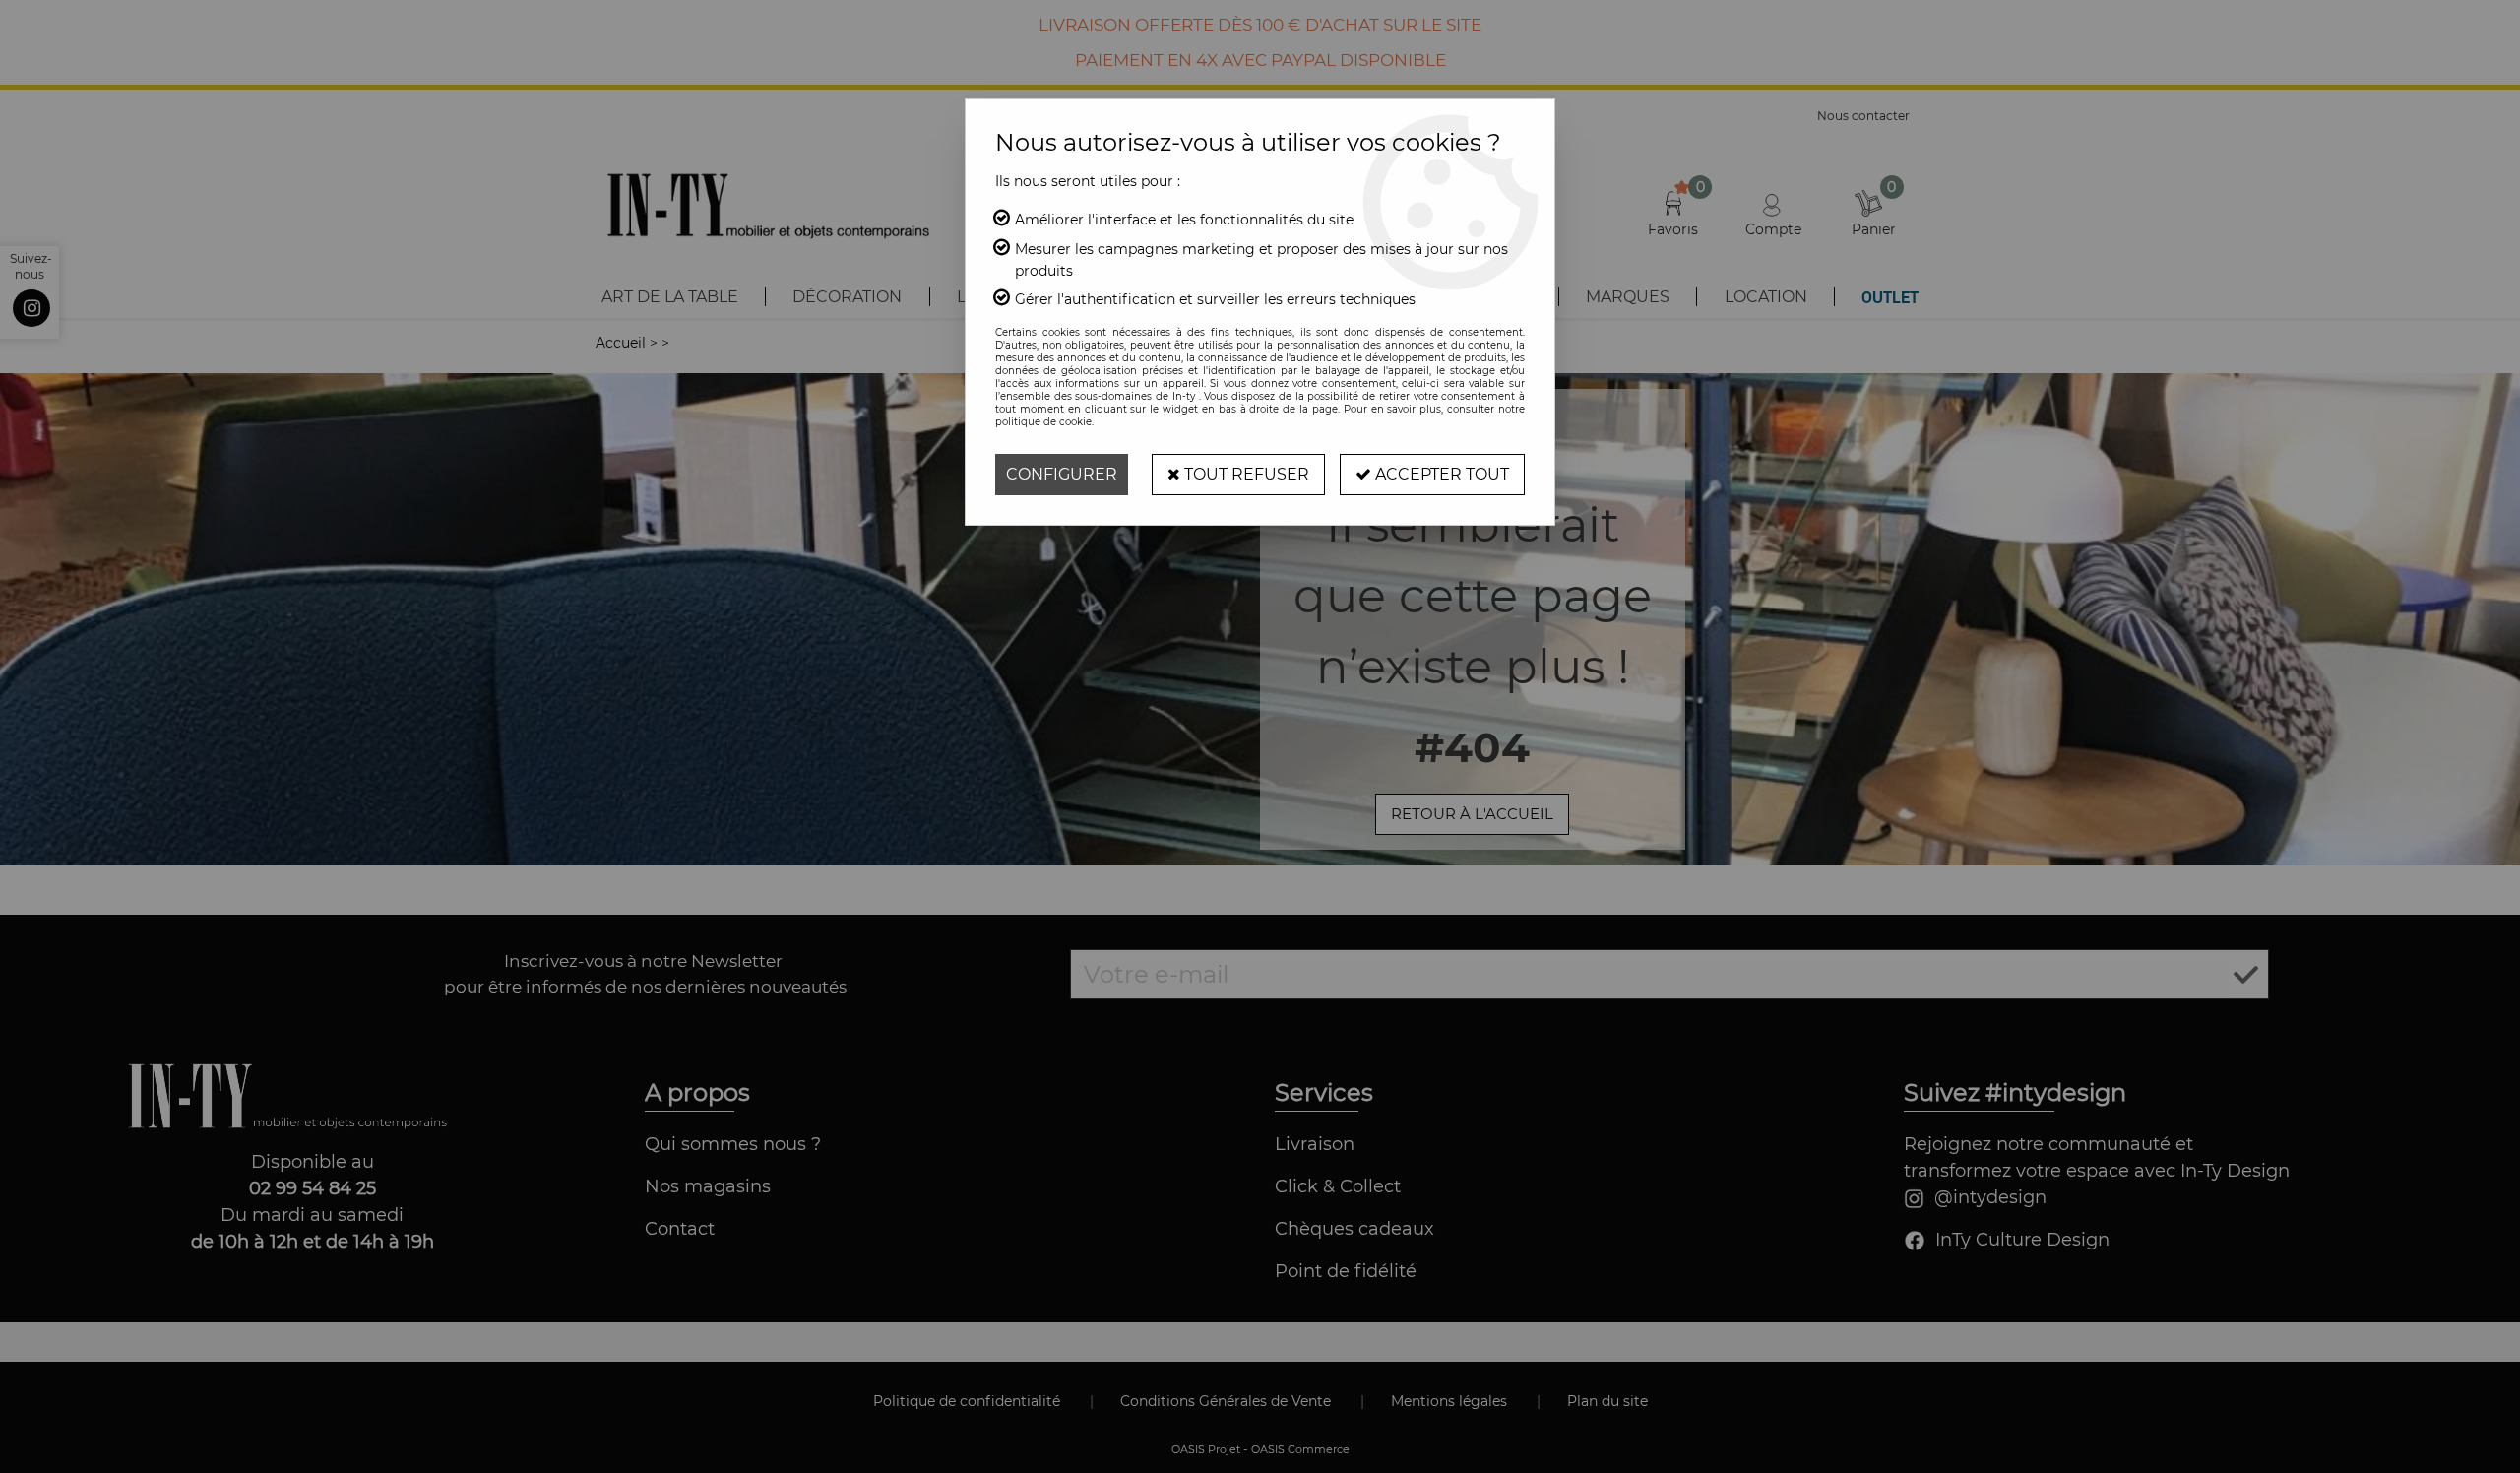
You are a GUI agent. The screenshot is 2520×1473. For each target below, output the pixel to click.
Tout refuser (1245, 474)
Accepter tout (1440, 474)
